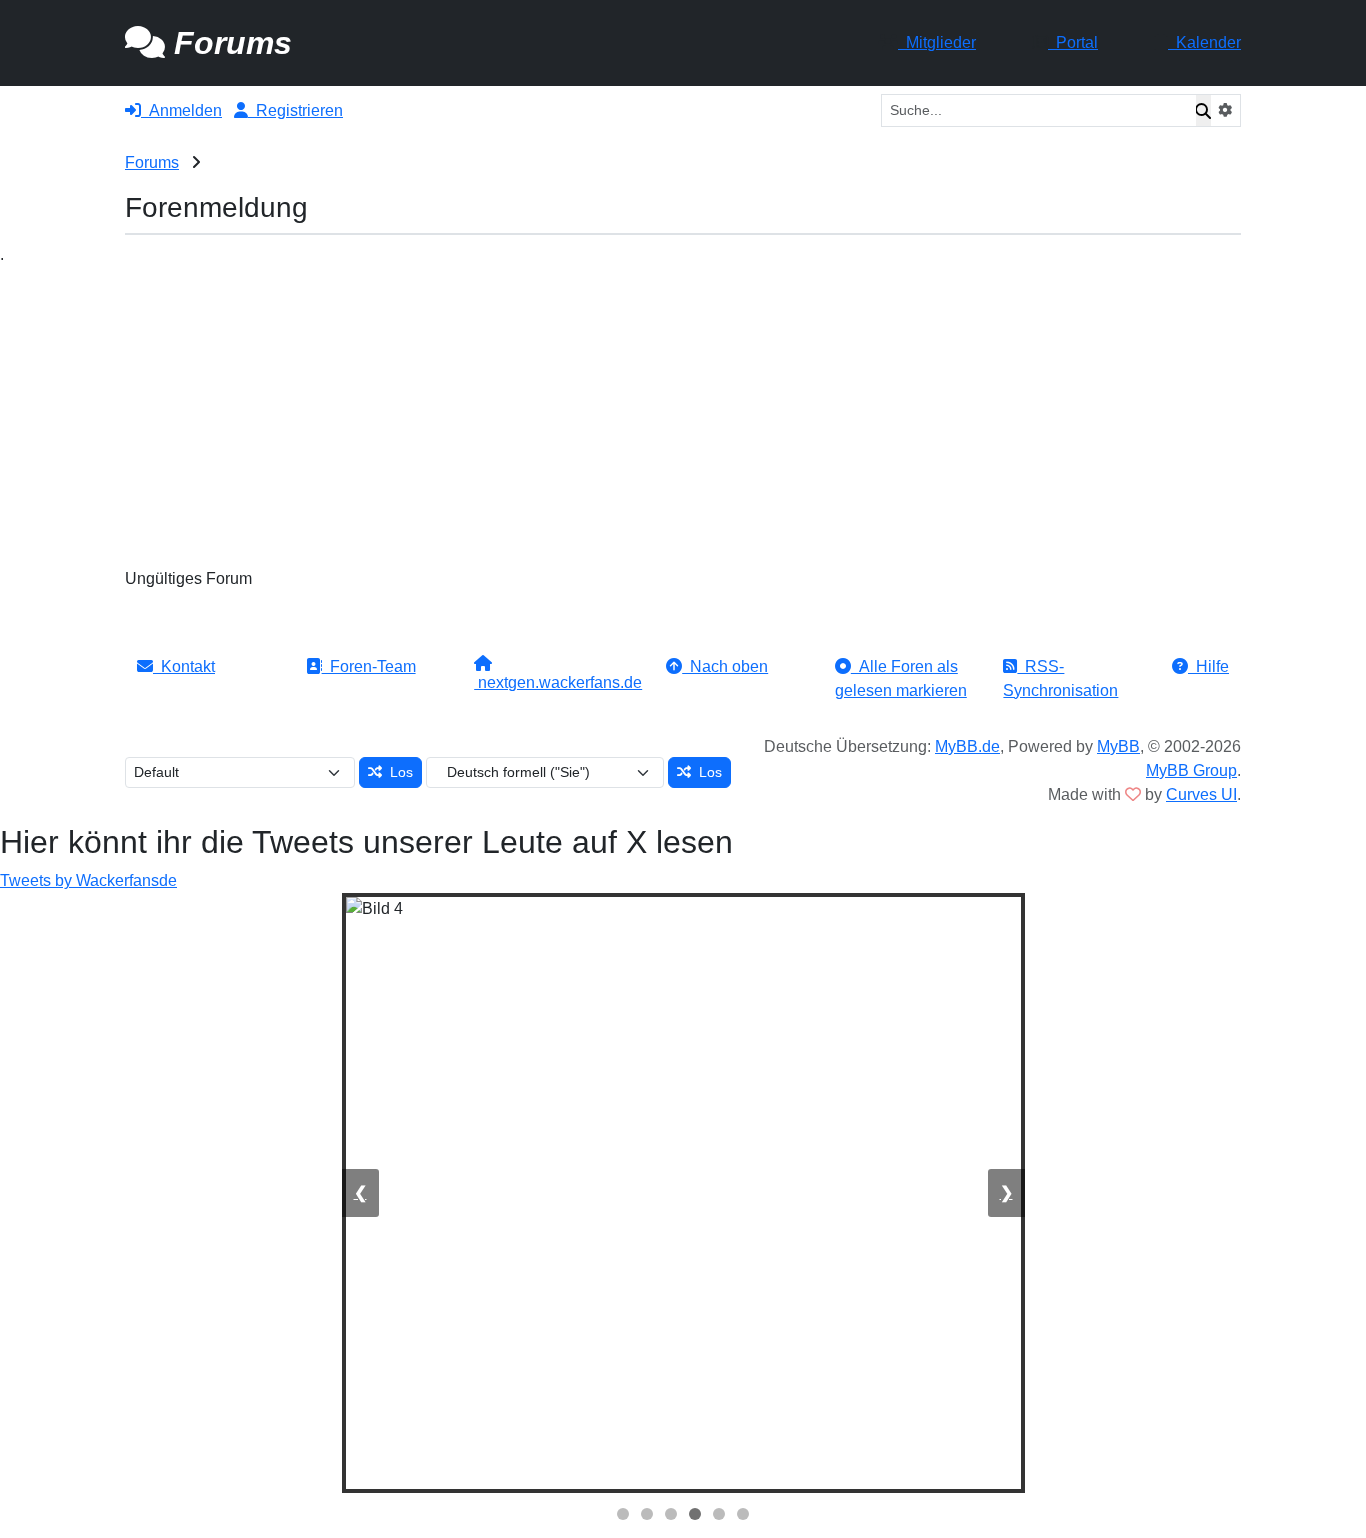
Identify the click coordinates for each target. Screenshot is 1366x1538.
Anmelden (181, 110)
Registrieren (295, 110)
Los (397, 772)
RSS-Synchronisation (1060, 678)
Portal (1073, 42)
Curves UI (1201, 794)
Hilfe (1208, 666)
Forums (152, 162)
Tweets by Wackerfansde (88, 880)
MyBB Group (1191, 770)
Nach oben (725, 666)
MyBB (1118, 746)
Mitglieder (937, 42)
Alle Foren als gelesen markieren (901, 678)
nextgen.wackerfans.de (558, 682)
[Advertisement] (683, 417)
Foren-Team (369, 666)
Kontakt (184, 666)
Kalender (1204, 42)
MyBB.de (967, 746)
